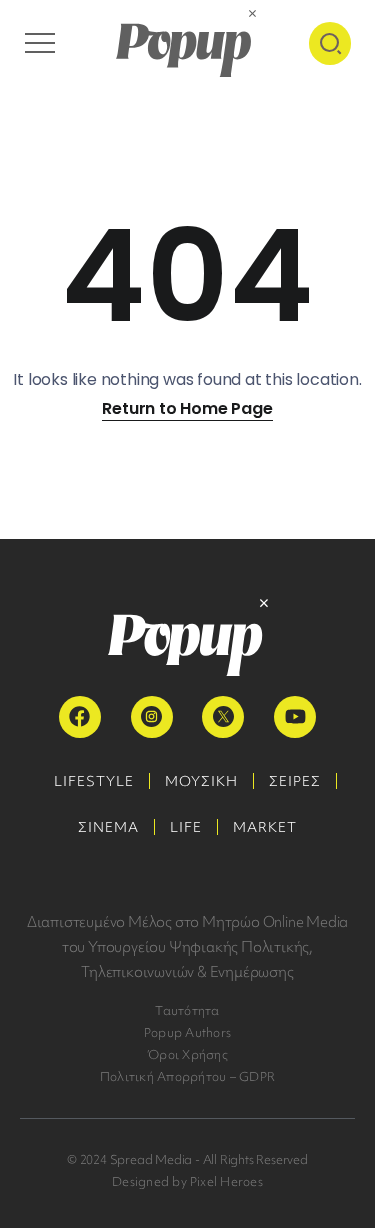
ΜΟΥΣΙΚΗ (201, 781)
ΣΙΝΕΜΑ (108, 827)
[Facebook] (80, 717)
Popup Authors (187, 1032)
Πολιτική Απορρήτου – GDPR (187, 1076)
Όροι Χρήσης (187, 1054)
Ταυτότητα (187, 1010)
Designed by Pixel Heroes (187, 1181)
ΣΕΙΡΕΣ (295, 781)
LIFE (186, 827)
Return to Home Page (187, 408)
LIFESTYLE (94, 781)
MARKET (265, 827)
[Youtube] (295, 717)
